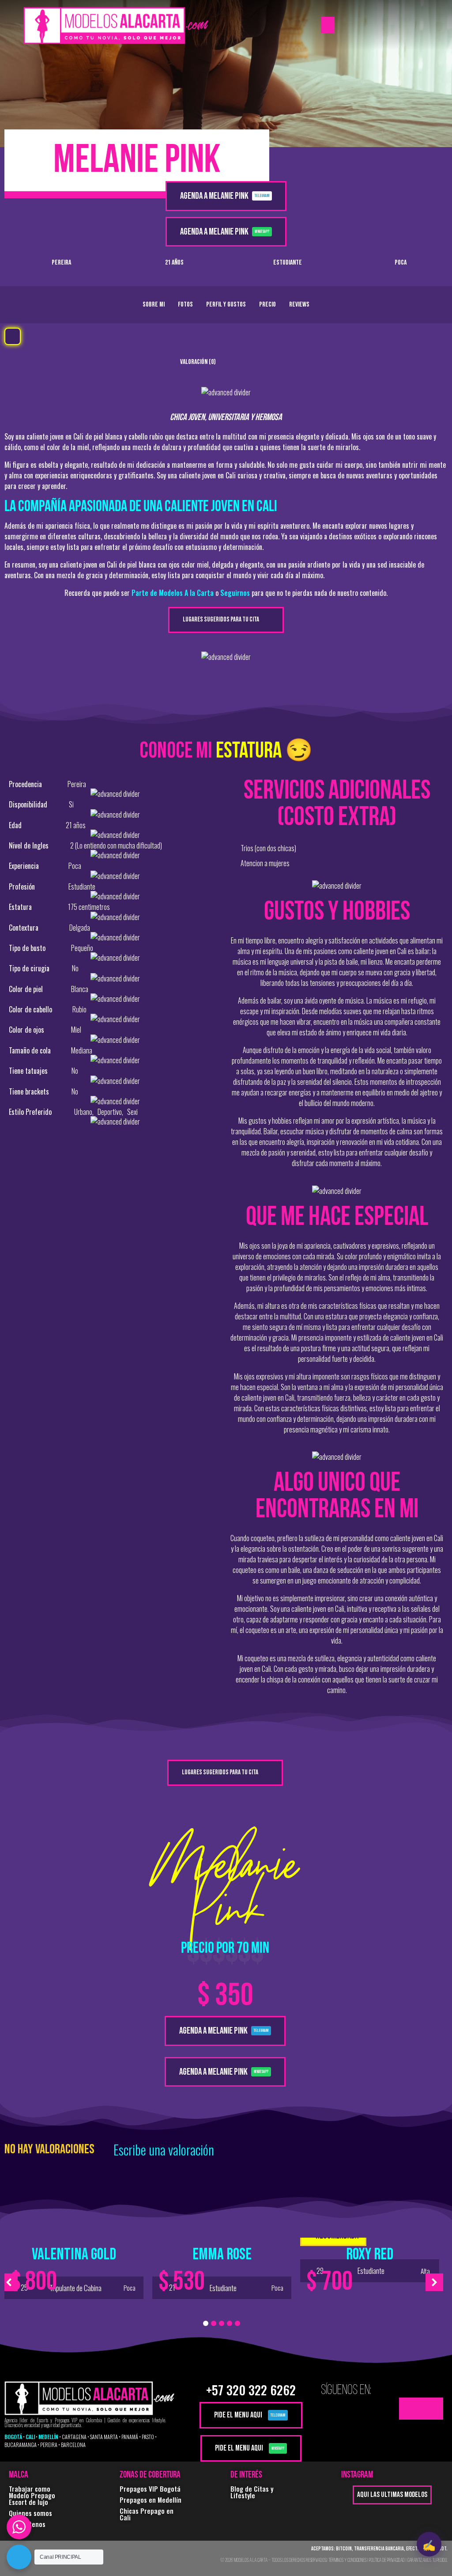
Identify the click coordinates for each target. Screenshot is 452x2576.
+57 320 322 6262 (251, 2390)
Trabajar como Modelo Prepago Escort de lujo (32, 2495)
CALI (30, 2437)
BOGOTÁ (13, 2437)
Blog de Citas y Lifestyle (252, 2492)
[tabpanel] (74, 2262)
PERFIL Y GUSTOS (226, 305)
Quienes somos (30, 2513)
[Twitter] (410, 2409)
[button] (328, 25)
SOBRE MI (154, 305)
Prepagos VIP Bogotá (150, 2489)
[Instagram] (432, 2409)
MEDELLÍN (48, 2437)
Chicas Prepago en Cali (147, 2514)
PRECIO (267, 305)
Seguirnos (235, 593)
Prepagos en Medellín (151, 2500)
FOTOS (185, 305)
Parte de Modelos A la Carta (173, 593)
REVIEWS (299, 305)
